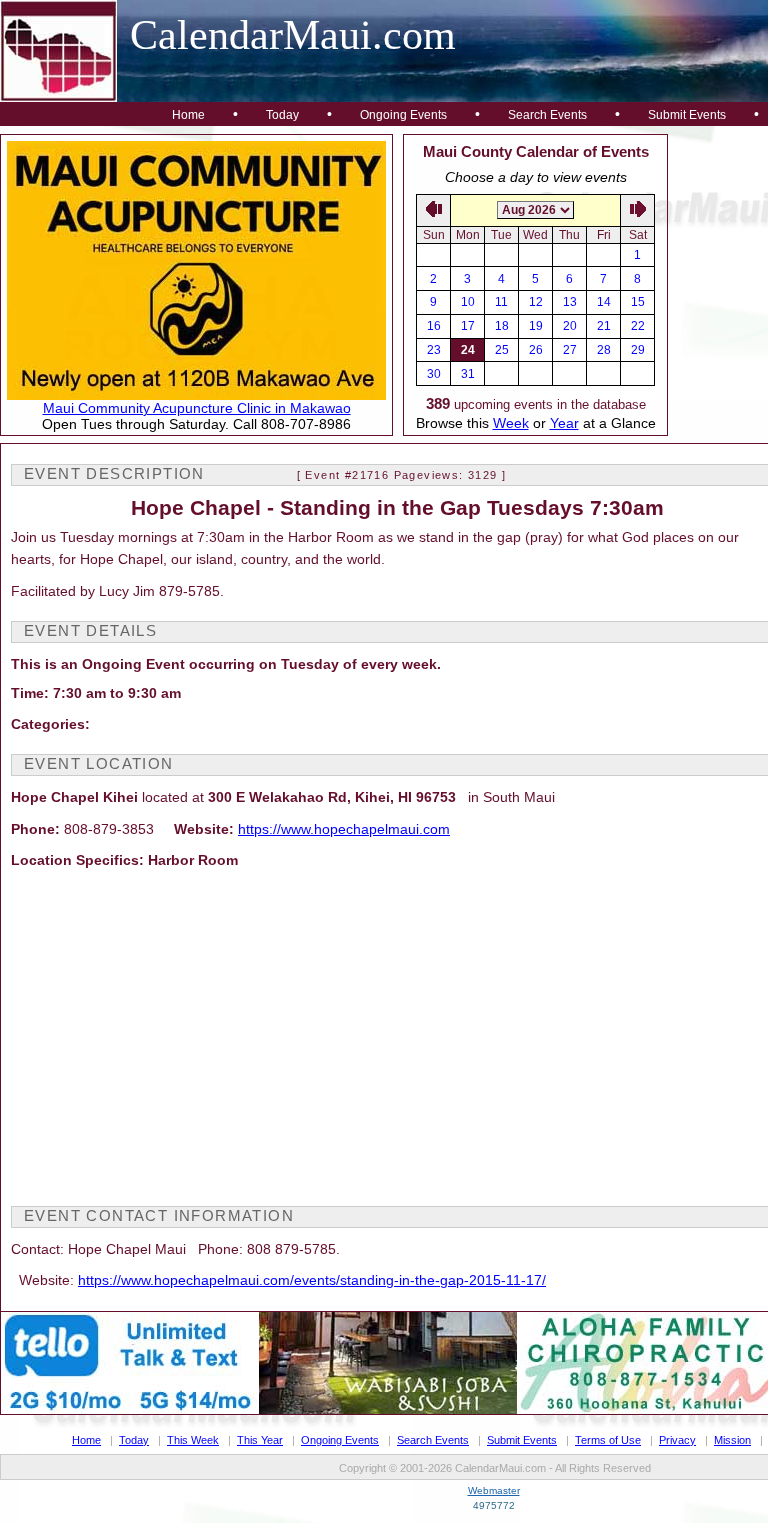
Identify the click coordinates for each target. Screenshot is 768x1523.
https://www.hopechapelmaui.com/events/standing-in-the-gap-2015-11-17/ (312, 1280)
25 (502, 350)
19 (536, 326)
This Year (260, 1440)
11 (501, 302)
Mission (732, 1440)
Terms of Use (608, 1440)
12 (536, 302)
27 (570, 350)
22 (638, 326)
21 (604, 326)
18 (502, 326)
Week (511, 423)
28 (604, 350)
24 (468, 350)
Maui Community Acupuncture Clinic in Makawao (197, 408)
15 (638, 302)
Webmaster (494, 1490)
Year (564, 423)
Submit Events (687, 115)
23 (434, 350)
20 (570, 326)
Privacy (677, 1440)
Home (188, 115)
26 (536, 350)
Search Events (547, 115)
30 (434, 374)
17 (468, 326)
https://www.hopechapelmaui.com (344, 829)
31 (468, 374)
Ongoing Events (403, 115)
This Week (193, 1440)
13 (570, 302)
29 (638, 350)
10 (468, 302)
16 (434, 326)
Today (282, 115)
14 (604, 302)
